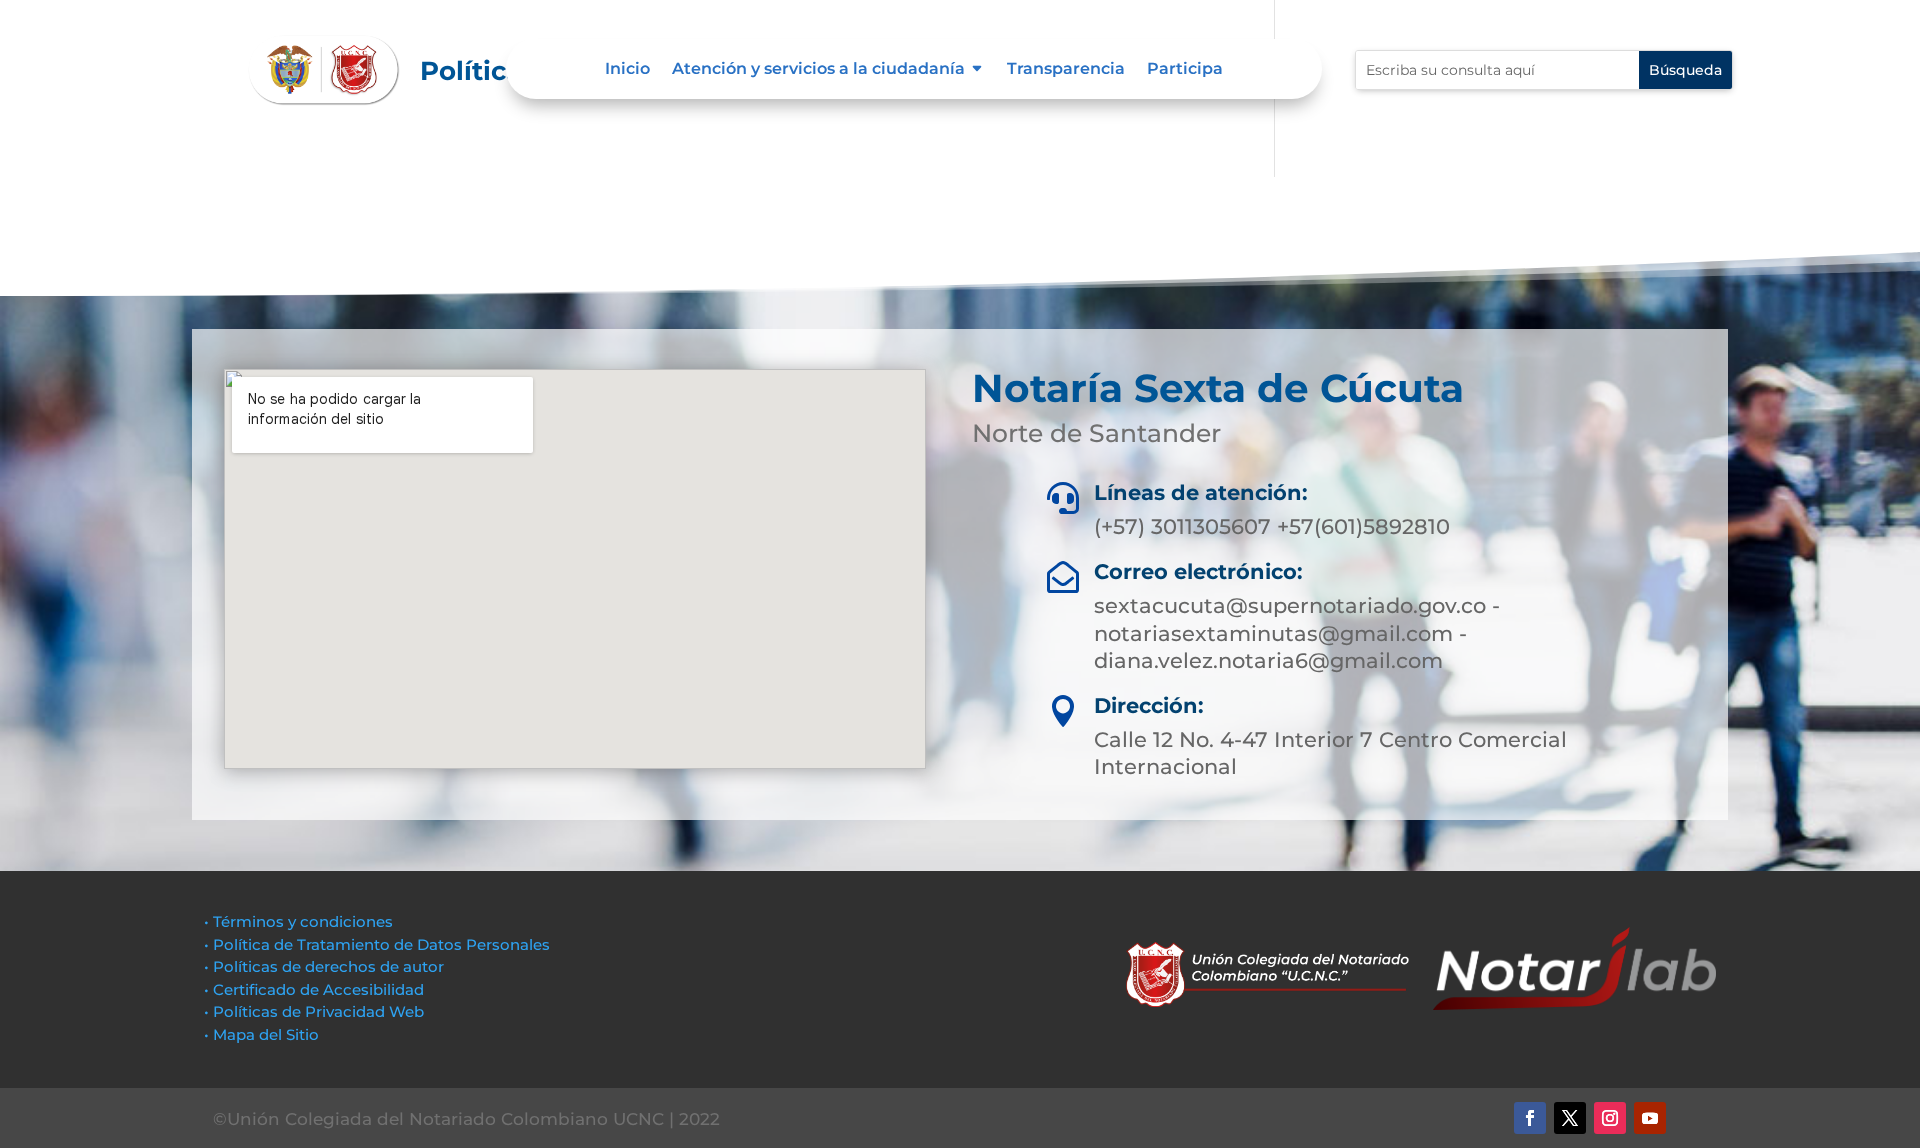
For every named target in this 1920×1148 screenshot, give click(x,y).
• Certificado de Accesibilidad (314, 989)
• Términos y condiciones (298, 921)
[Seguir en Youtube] (1650, 1118)
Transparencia (1066, 70)
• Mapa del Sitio (263, 1034)
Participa (1185, 70)
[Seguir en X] (1570, 1118)
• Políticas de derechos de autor (324, 966)
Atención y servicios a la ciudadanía (818, 70)
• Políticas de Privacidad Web (314, 1011)
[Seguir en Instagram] (1610, 1118)
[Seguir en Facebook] (1530, 1118)
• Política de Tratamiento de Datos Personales (377, 944)
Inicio (627, 70)
